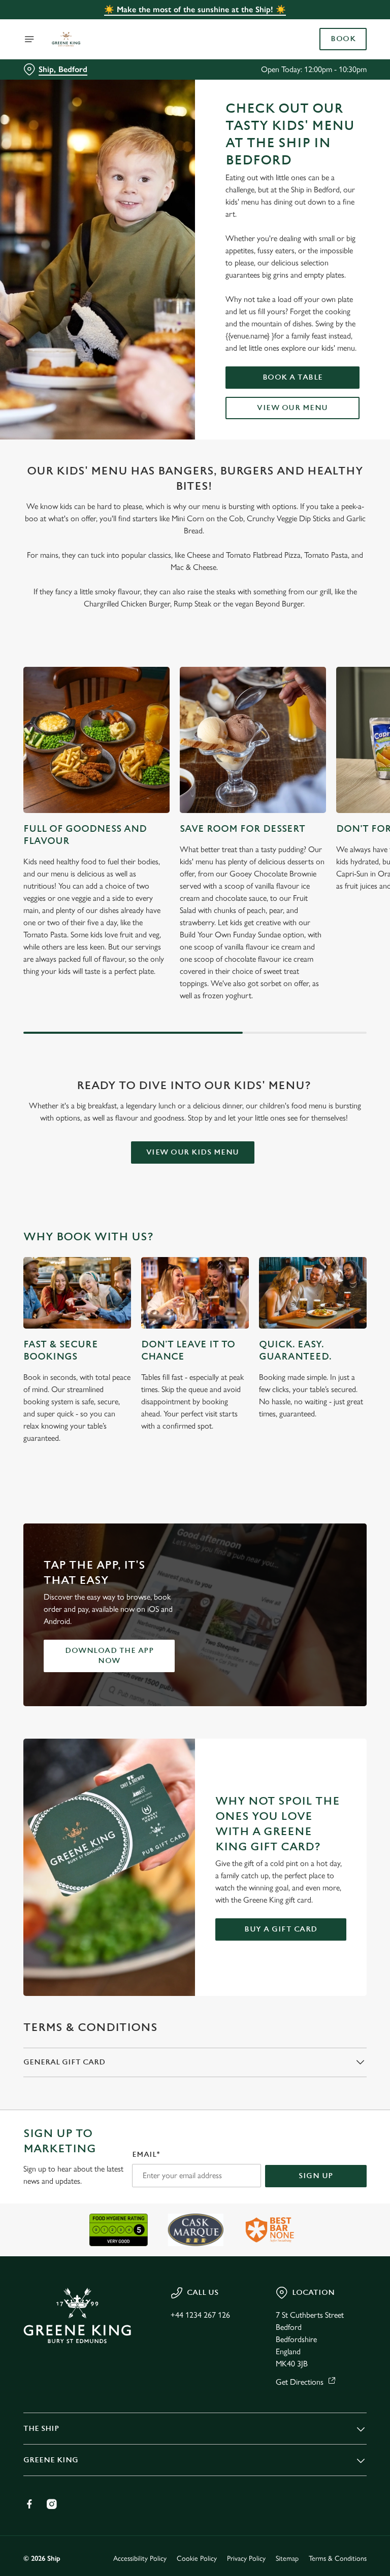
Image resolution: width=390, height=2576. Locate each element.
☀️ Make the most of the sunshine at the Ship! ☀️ (195, 9)
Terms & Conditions (338, 2558)
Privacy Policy (246, 2558)
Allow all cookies (318, 1393)
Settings (344, 1361)
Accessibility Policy (140, 2558)
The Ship (41, 2429)
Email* (146, 2155)
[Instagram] (52, 2504)
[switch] (147, 1324)
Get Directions (300, 2382)
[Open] (29, 39)
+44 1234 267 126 (200, 2315)
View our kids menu (193, 1152)
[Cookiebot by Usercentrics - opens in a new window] (334, 1175)
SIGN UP (316, 2176)
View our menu (292, 408)
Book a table (293, 377)
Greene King (51, 2460)
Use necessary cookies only (193, 1393)
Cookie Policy (197, 2558)
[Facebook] (29, 2504)
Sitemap (287, 2558)
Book (343, 39)
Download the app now (109, 1656)
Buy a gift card (281, 1929)
